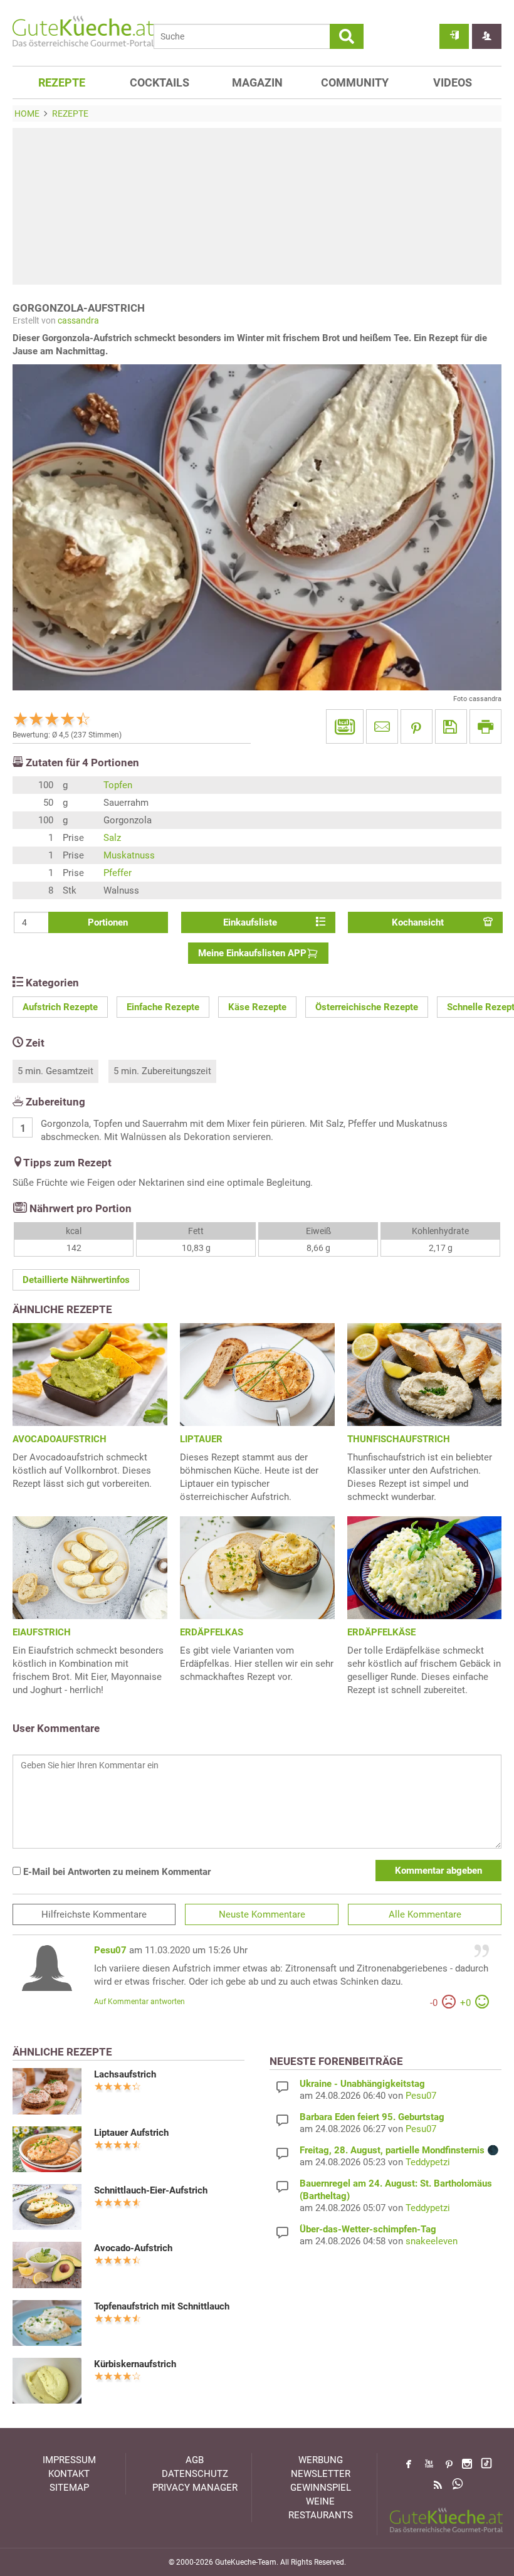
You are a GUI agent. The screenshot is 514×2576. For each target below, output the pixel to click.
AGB (195, 2460)
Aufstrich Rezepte (60, 1007)
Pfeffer (118, 873)
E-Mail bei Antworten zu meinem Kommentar (116, 1872)
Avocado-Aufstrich (133, 2248)
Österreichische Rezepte (367, 1007)
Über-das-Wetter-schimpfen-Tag (368, 2229)
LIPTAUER (201, 1439)
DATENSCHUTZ (195, 2474)
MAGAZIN (257, 82)
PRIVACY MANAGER (195, 2488)
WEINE (320, 2501)
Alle (425, 1914)
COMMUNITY (355, 82)
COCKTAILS (160, 82)
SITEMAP (69, 2488)
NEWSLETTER (321, 2474)
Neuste (262, 1914)
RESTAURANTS (321, 2515)
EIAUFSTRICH (42, 1632)
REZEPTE (62, 82)
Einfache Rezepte (163, 1007)
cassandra (78, 320)
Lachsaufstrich (125, 2074)
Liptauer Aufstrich (131, 2133)
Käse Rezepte (257, 1007)
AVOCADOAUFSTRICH (60, 1439)
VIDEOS (453, 82)
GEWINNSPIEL (321, 2488)
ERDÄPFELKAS (212, 1632)
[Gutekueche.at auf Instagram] (467, 2464)
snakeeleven (432, 2241)
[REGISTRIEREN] (487, 36)
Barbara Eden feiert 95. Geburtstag (372, 2117)
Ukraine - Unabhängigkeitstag (362, 2084)
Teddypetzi (428, 2162)
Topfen (118, 785)
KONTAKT (69, 2474)
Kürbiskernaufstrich (135, 2364)
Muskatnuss (129, 855)
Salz (112, 838)
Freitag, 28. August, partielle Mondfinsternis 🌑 (399, 2150)
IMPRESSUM (69, 2460)
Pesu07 (110, 1950)
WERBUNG (321, 2460)
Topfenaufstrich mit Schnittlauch (162, 2306)
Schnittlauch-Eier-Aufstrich (151, 2190)
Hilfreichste (94, 1914)
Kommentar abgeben (438, 1871)
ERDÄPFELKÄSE (381, 1632)
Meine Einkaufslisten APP (252, 953)
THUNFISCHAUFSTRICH (399, 1439)
